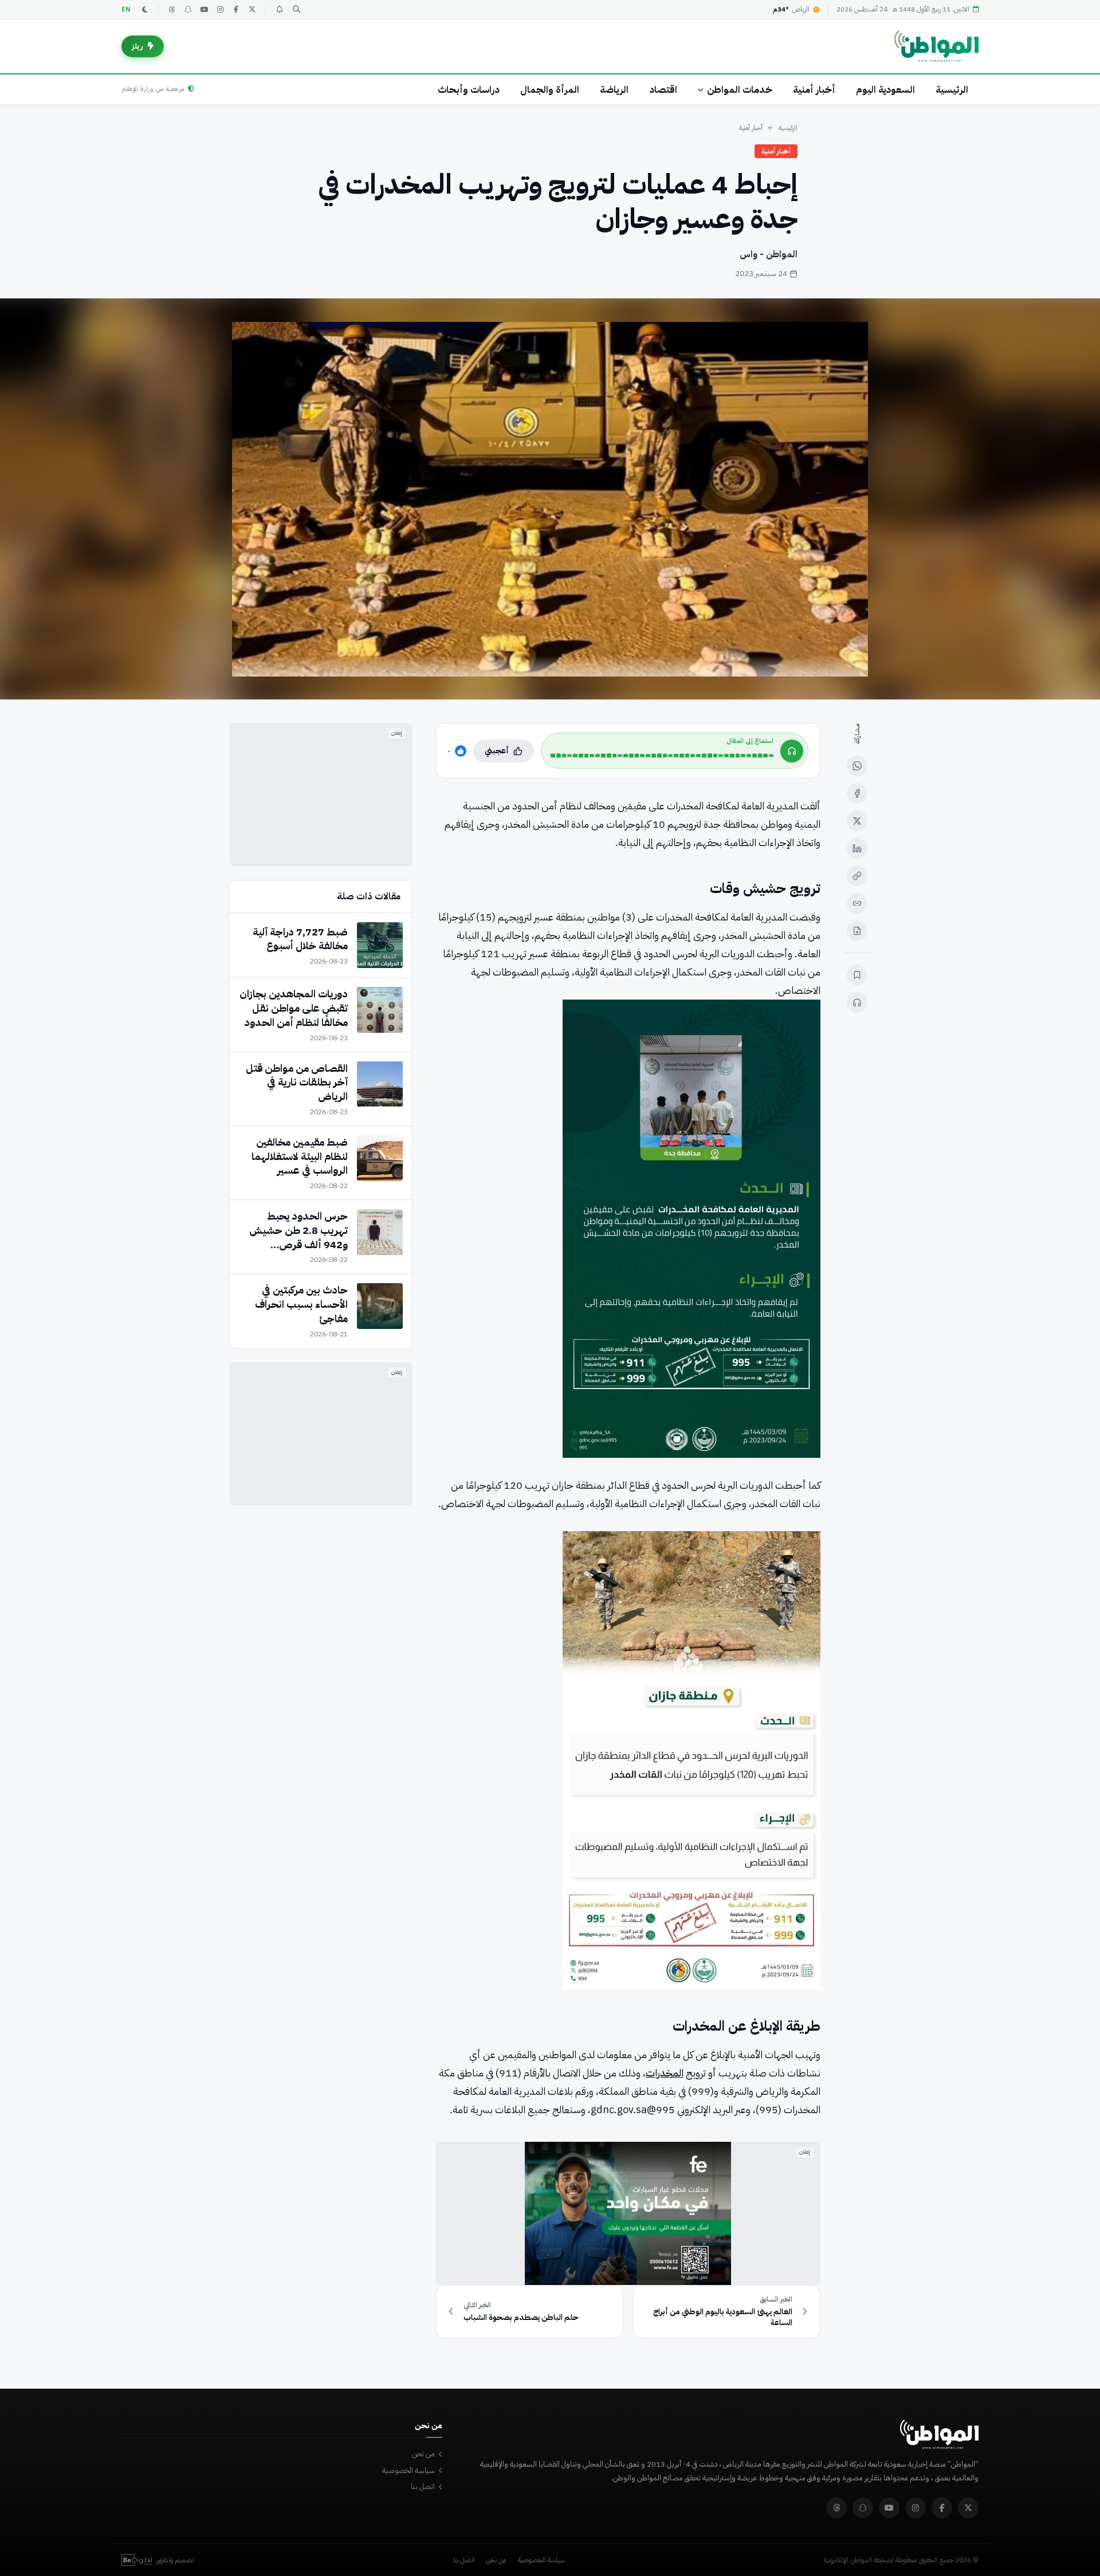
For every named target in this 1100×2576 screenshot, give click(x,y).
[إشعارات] (279, 10)
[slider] (662, 756)
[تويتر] (252, 10)
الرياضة (614, 90)
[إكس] (857, 821)
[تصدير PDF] (857, 931)
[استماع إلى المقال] (857, 1002)
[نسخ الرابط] (857, 876)
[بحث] (296, 10)
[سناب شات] (188, 10)
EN (126, 9)
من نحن (423, 2454)
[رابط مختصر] (857, 903)
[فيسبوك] (236, 10)
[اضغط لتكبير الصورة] (550, 499)
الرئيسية (952, 90)
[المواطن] (936, 46)
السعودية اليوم (885, 90)
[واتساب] (857, 766)
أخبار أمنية (814, 90)
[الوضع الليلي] (145, 10)
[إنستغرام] (220, 10)
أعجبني (497, 751)
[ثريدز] (172, 10)
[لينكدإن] (857, 848)
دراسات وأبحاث (469, 90)
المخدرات (665, 2073)
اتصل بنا (423, 2486)
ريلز (137, 46)
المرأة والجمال (550, 90)
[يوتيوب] (204, 10)
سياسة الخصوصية (408, 2470)
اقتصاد (663, 90)
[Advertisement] (321, 795)
